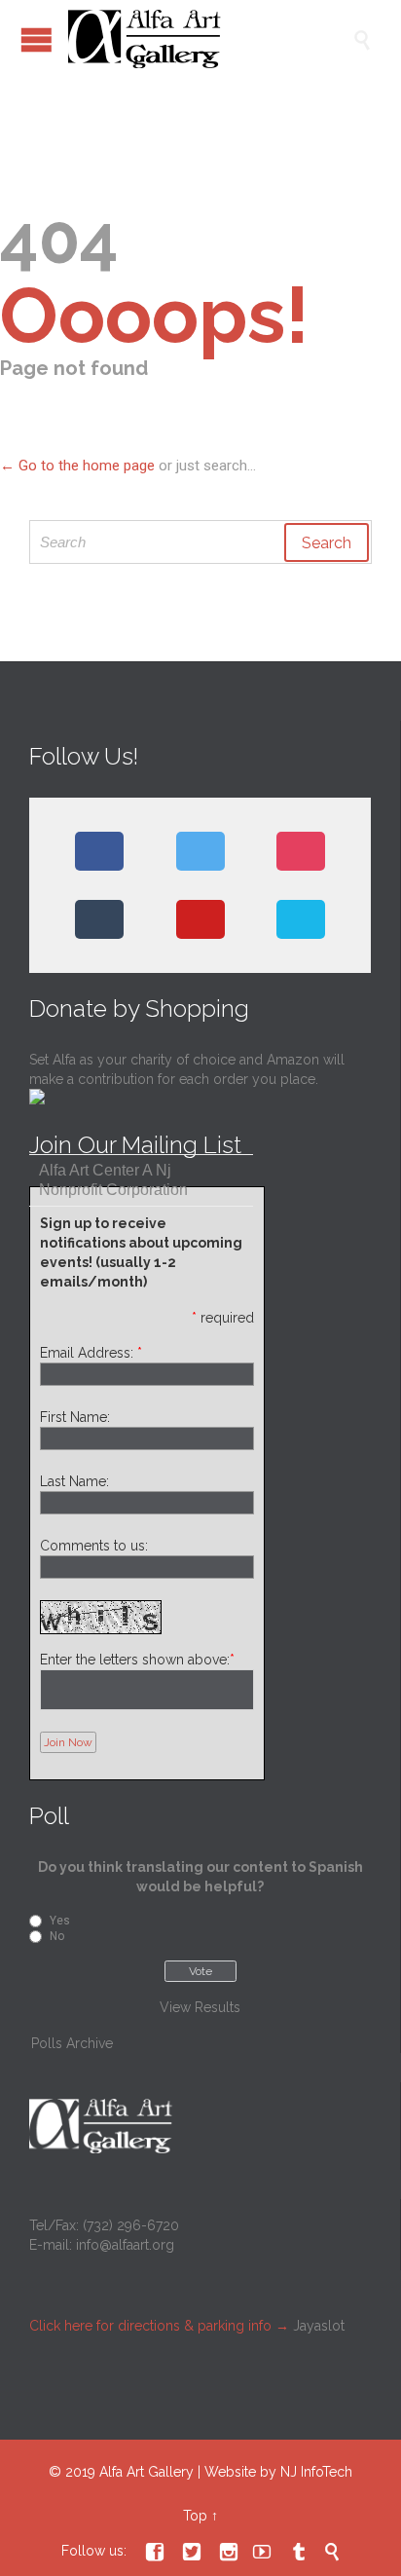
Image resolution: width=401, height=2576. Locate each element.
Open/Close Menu (36, 39)
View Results (200, 2007)
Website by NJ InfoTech (278, 2472)
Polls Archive (72, 2043)
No (57, 1936)
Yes (60, 1921)
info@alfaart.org (125, 2245)
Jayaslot (319, 2326)
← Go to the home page (77, 466)
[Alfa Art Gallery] (210, 39)
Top (195, 2516)
